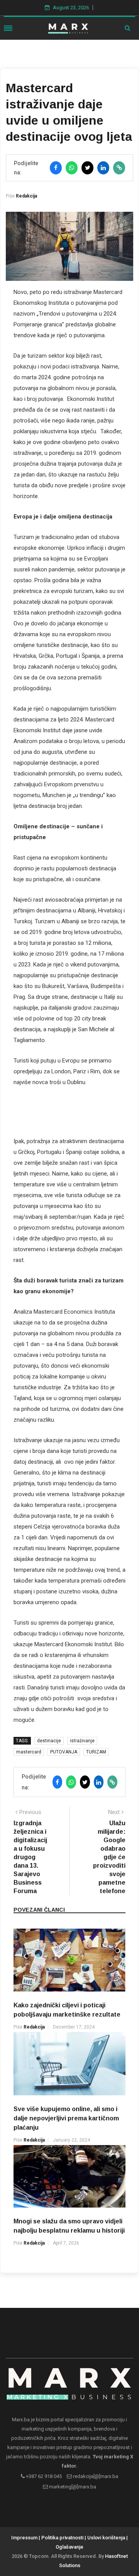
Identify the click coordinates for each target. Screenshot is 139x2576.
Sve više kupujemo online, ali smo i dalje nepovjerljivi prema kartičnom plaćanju (66, 2118)
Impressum (24, 2538)
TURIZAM (96, 1752)
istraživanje (82, 1741)
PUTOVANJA (64, 1752)
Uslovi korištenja (106, 2538)
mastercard (29, 1752)
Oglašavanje (69, 2547)
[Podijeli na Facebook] (56, 168)
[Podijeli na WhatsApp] (72, 168)
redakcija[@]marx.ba (95, 2476)
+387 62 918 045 (43, 2476)
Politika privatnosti (62, 2538)
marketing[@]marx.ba (72, 2487)
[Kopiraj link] (119, 168)
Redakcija (26, 196)
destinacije (49, 1741)
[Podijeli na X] (87, 168)
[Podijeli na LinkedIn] (103, 168)
